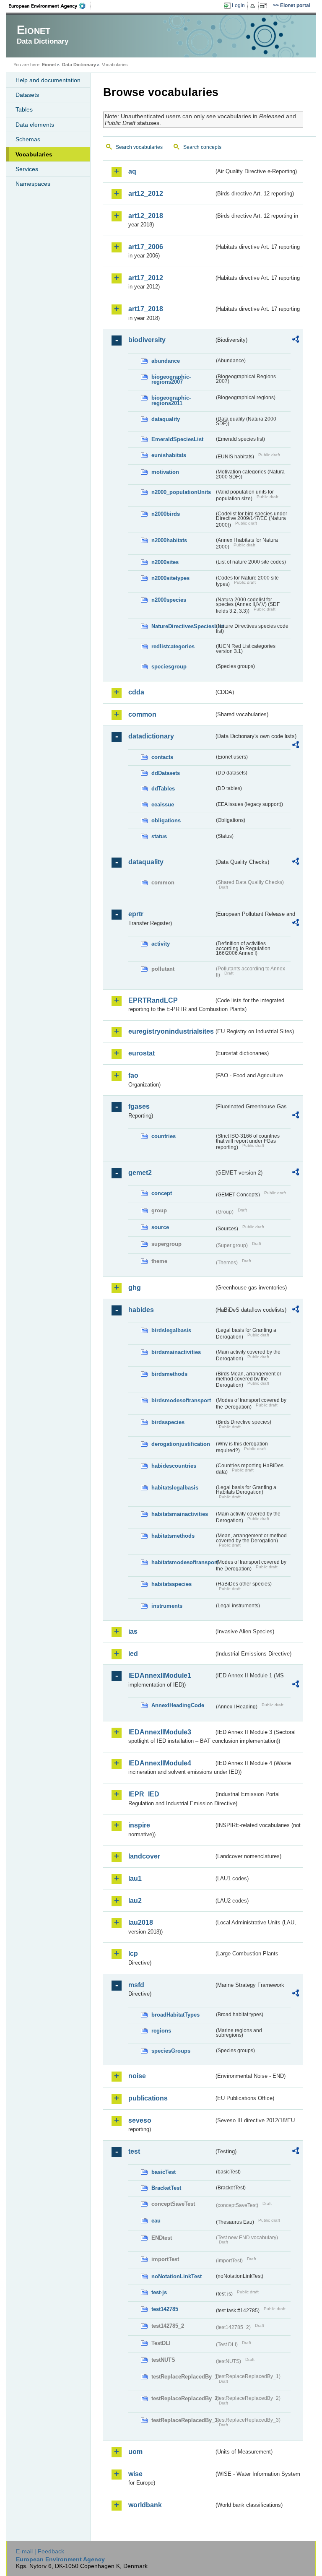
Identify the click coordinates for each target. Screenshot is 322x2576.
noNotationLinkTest (177, 2276)
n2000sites (165, 562)
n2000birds (166, 514)
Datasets (27, 95)
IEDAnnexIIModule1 (160, 1675)
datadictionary (151, 736)
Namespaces (33, 184)
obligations (166, 820)
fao (133, 1075)
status (159, 836)
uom (135, 2452)
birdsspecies (168, 1422)
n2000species (169, 600)
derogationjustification (181, 1444)
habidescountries (174, 1466)
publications (148, 2098)
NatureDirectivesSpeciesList (183, 626)
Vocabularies (34, 154)
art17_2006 (146, 247)
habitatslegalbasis (175, 1488)
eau (156, 2221)
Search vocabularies (139, 147)
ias (133, 1631)
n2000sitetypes (170, 578)
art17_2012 (146, 278)
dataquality (166, 419)
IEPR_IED (144, 1794)
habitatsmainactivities (180, 1514)
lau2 (135, 1901)
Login (238, 5)
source (160, 1227)
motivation (165, 472)
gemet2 (140, 1173)
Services (27, 169)
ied (133, 1654)
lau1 (135, 1878)
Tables (24, 109)
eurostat (142, 1053)
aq (132, 171)
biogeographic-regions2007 (171, 380)
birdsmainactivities (176, 1352)
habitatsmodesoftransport (183, 1562)
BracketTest (166, 2188)
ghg (135, 1288)
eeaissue (163, 805)
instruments (167, 1606)
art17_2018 (146, 309)
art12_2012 (146, 194)
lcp (133, 1953)
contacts (162, 757)
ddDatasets (166, 773)
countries (164, 1136)
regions (161, 2031)
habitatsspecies (171, 1584)
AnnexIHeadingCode (178, 1705)
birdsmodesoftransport (181, 1400)
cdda (136, 692)
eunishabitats (169, 455)
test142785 (165, 2309)
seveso (140, 2120)
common (142, 714)
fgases (139, 1106)
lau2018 (141, 1922)
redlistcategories (173, 646)
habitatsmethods (173, 1536)
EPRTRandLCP (153, 1000)
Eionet (49, 65)
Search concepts (202, 147)
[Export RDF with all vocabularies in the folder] (296, 341)
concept (162, 1193)
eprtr (136, 914)
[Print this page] (254, 6)
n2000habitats (169, 540)
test (134, 2151)
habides (141, 1310)
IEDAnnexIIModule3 (160, 1732)
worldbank (145, 2505)
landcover (144, 1856)
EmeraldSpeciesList (177, 439)
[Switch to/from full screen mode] (265, 6)
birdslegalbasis (171, 1330)
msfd (136, 1985)
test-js (159, 2292)
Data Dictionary (79, 65)
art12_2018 (146, 216)
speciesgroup (169, 667)
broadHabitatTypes (175, 2015)
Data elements (35, 125)
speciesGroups (171, 2051)
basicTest (164, 2172)
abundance (166, 361)
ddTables (163, 789)
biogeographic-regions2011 (171, 400)
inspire (139, 1825)
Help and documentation (48, 80)
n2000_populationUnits (181, 492)
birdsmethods (169, 1374)
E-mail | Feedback (40, 2551)
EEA (50, 6)
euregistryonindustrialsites (171, 1031)
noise (137, 2076)
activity (161, 944)
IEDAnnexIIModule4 (160, 1763)
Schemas (28, 139)
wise (135, 2474)
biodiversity (147, 340)
